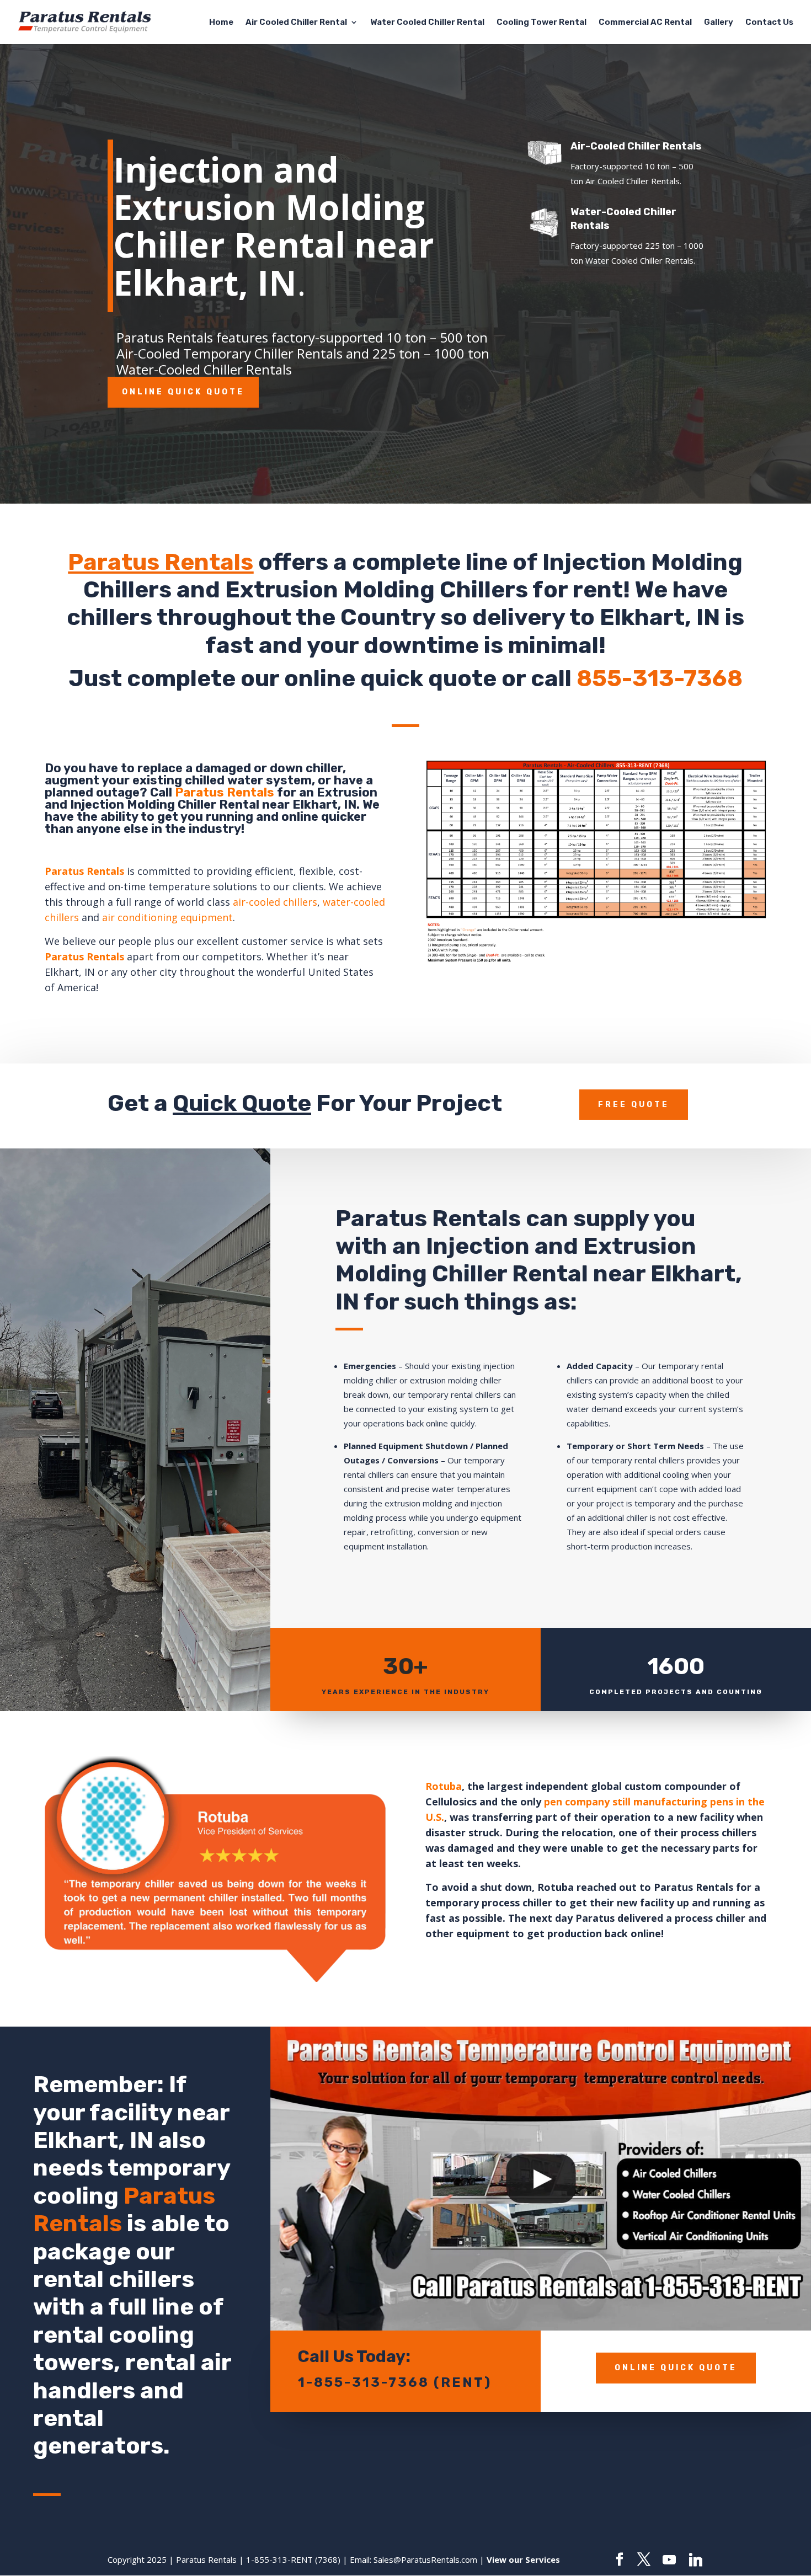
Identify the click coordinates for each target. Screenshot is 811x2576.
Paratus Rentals (161, 562)
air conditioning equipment (167, 917)
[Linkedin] (696, 2560)
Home (221, 23)
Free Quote (634, 1105)
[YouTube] (669, 2560)
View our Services (523, 2559)
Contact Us (769, 23)
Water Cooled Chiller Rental (427, 23)
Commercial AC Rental (645, 23)
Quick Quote (242, 1103)
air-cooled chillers (275, 902)
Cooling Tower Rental (541, 23)
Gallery (719, 23)
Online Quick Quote (183, 392)
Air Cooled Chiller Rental (296, 23)
